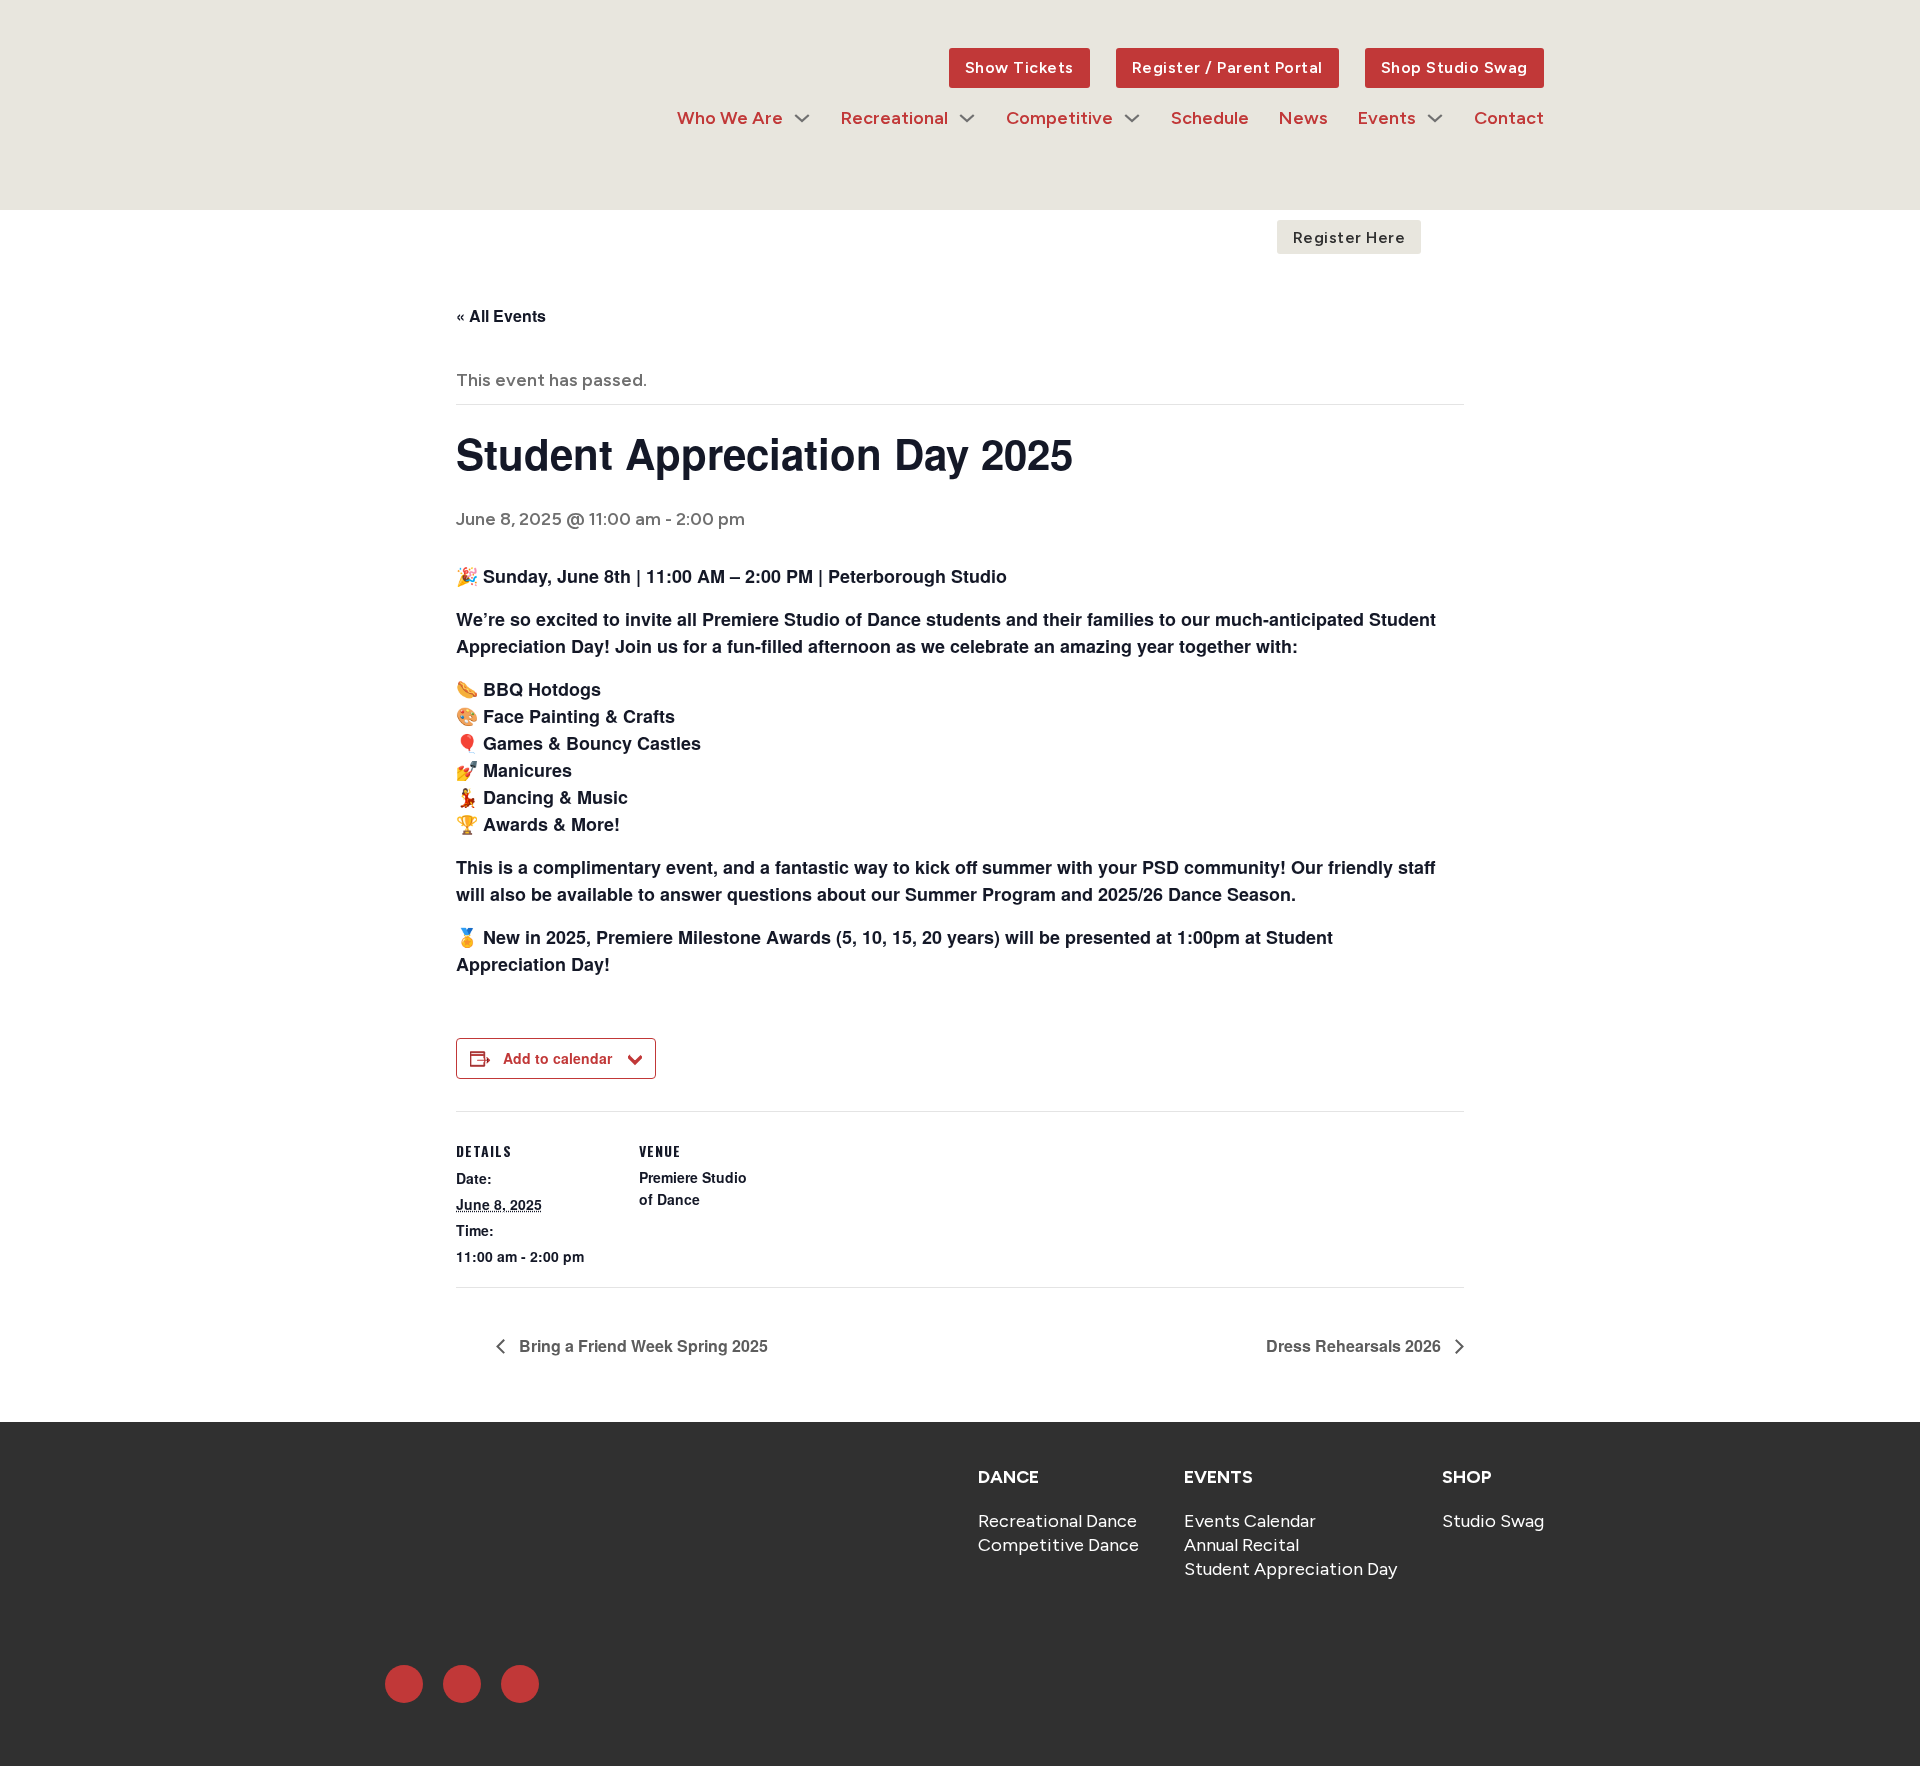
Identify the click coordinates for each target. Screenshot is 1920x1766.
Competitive (1059, 118)
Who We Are (730, 118)
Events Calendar (1250, 1521)
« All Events (501, 315)
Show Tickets (1019, 67)
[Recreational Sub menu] (967, 118)
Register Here (1349, 237)
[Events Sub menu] (1435, 118)
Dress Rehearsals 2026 (1355, 1345)
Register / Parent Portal (1227, 67)
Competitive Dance (1058, 1545)
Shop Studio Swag (1454, 67)
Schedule (1210, 118)
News (1303, 118)
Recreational (894, 118)
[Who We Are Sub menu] (802, 118)
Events (1387, 118)
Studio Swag (1493, 1521)
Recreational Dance (1057, 1521)
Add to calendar (557, 1058)
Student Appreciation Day (1290, 1569)
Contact (1509, 118)
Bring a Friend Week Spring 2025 (641, 1345)
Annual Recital (1241, 1545)
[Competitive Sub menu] (1132, 118)
